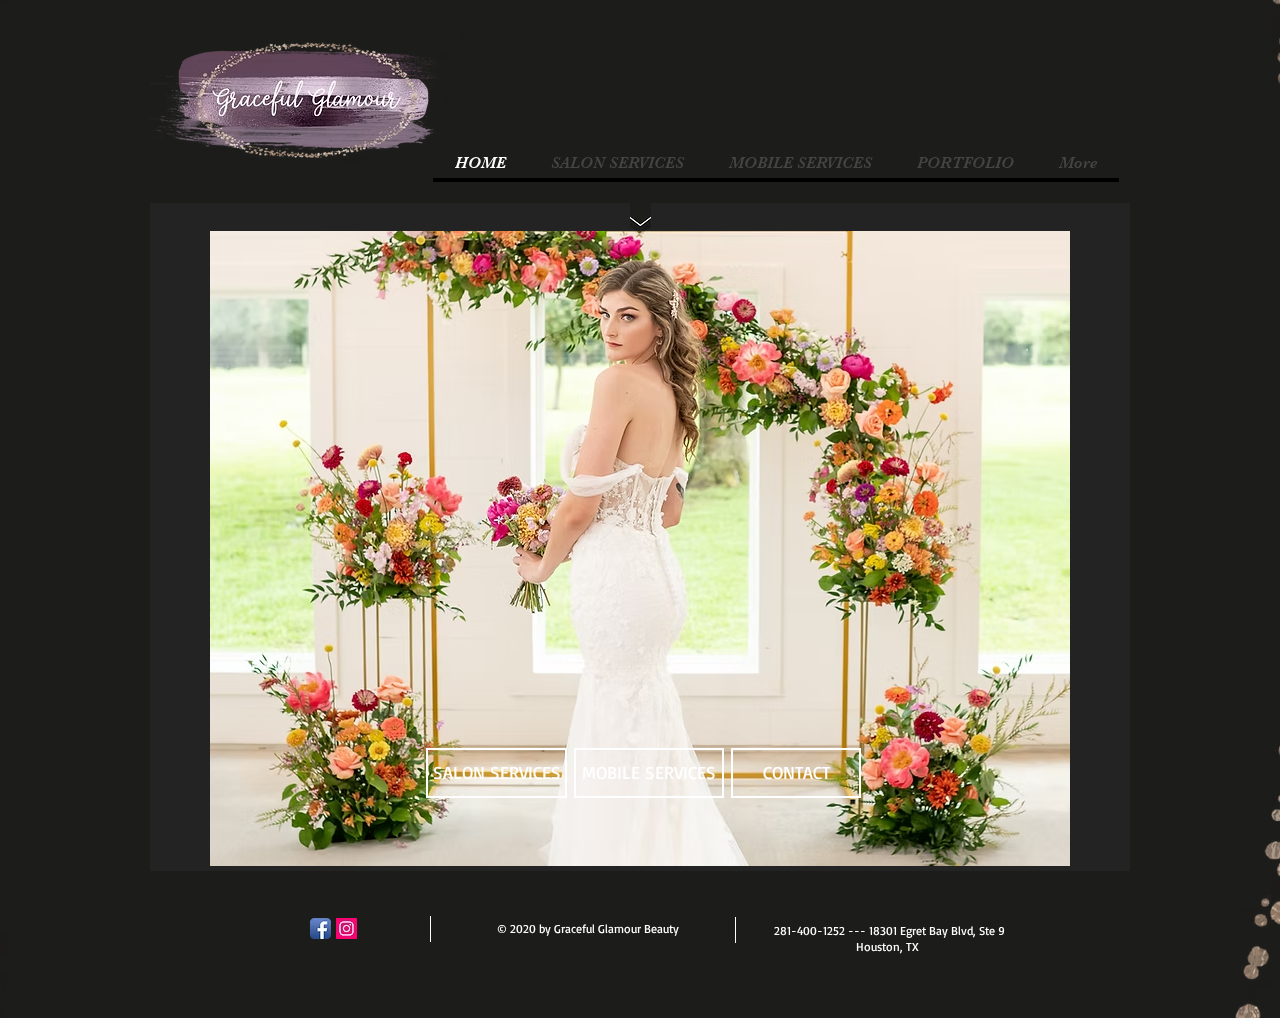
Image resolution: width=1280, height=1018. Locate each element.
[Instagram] (346, 928)
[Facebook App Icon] (320, 928)
